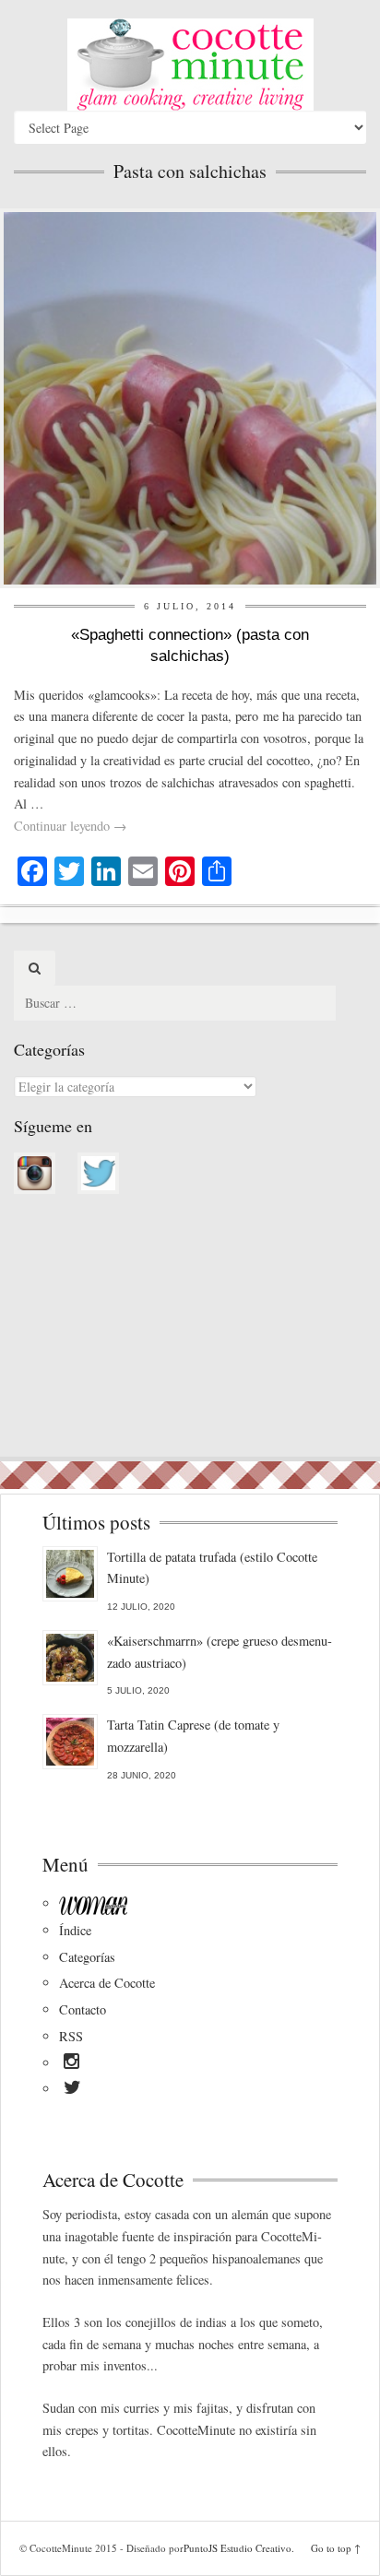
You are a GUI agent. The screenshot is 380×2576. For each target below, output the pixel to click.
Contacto (83, 2009)
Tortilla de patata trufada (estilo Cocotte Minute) (212, 1568)
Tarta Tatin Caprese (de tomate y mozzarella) (193, 1736)
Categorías (87, 1957)
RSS (71, 2036)
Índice (75, 1930)
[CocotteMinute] (190, 65)
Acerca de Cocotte (107, 1983)
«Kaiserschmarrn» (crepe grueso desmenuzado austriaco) (220, 1652)
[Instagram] (71, 2064)
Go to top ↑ (336, 2548)
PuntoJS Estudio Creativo (237, 2548)
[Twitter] (72, 2090)
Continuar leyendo (70, 826)
